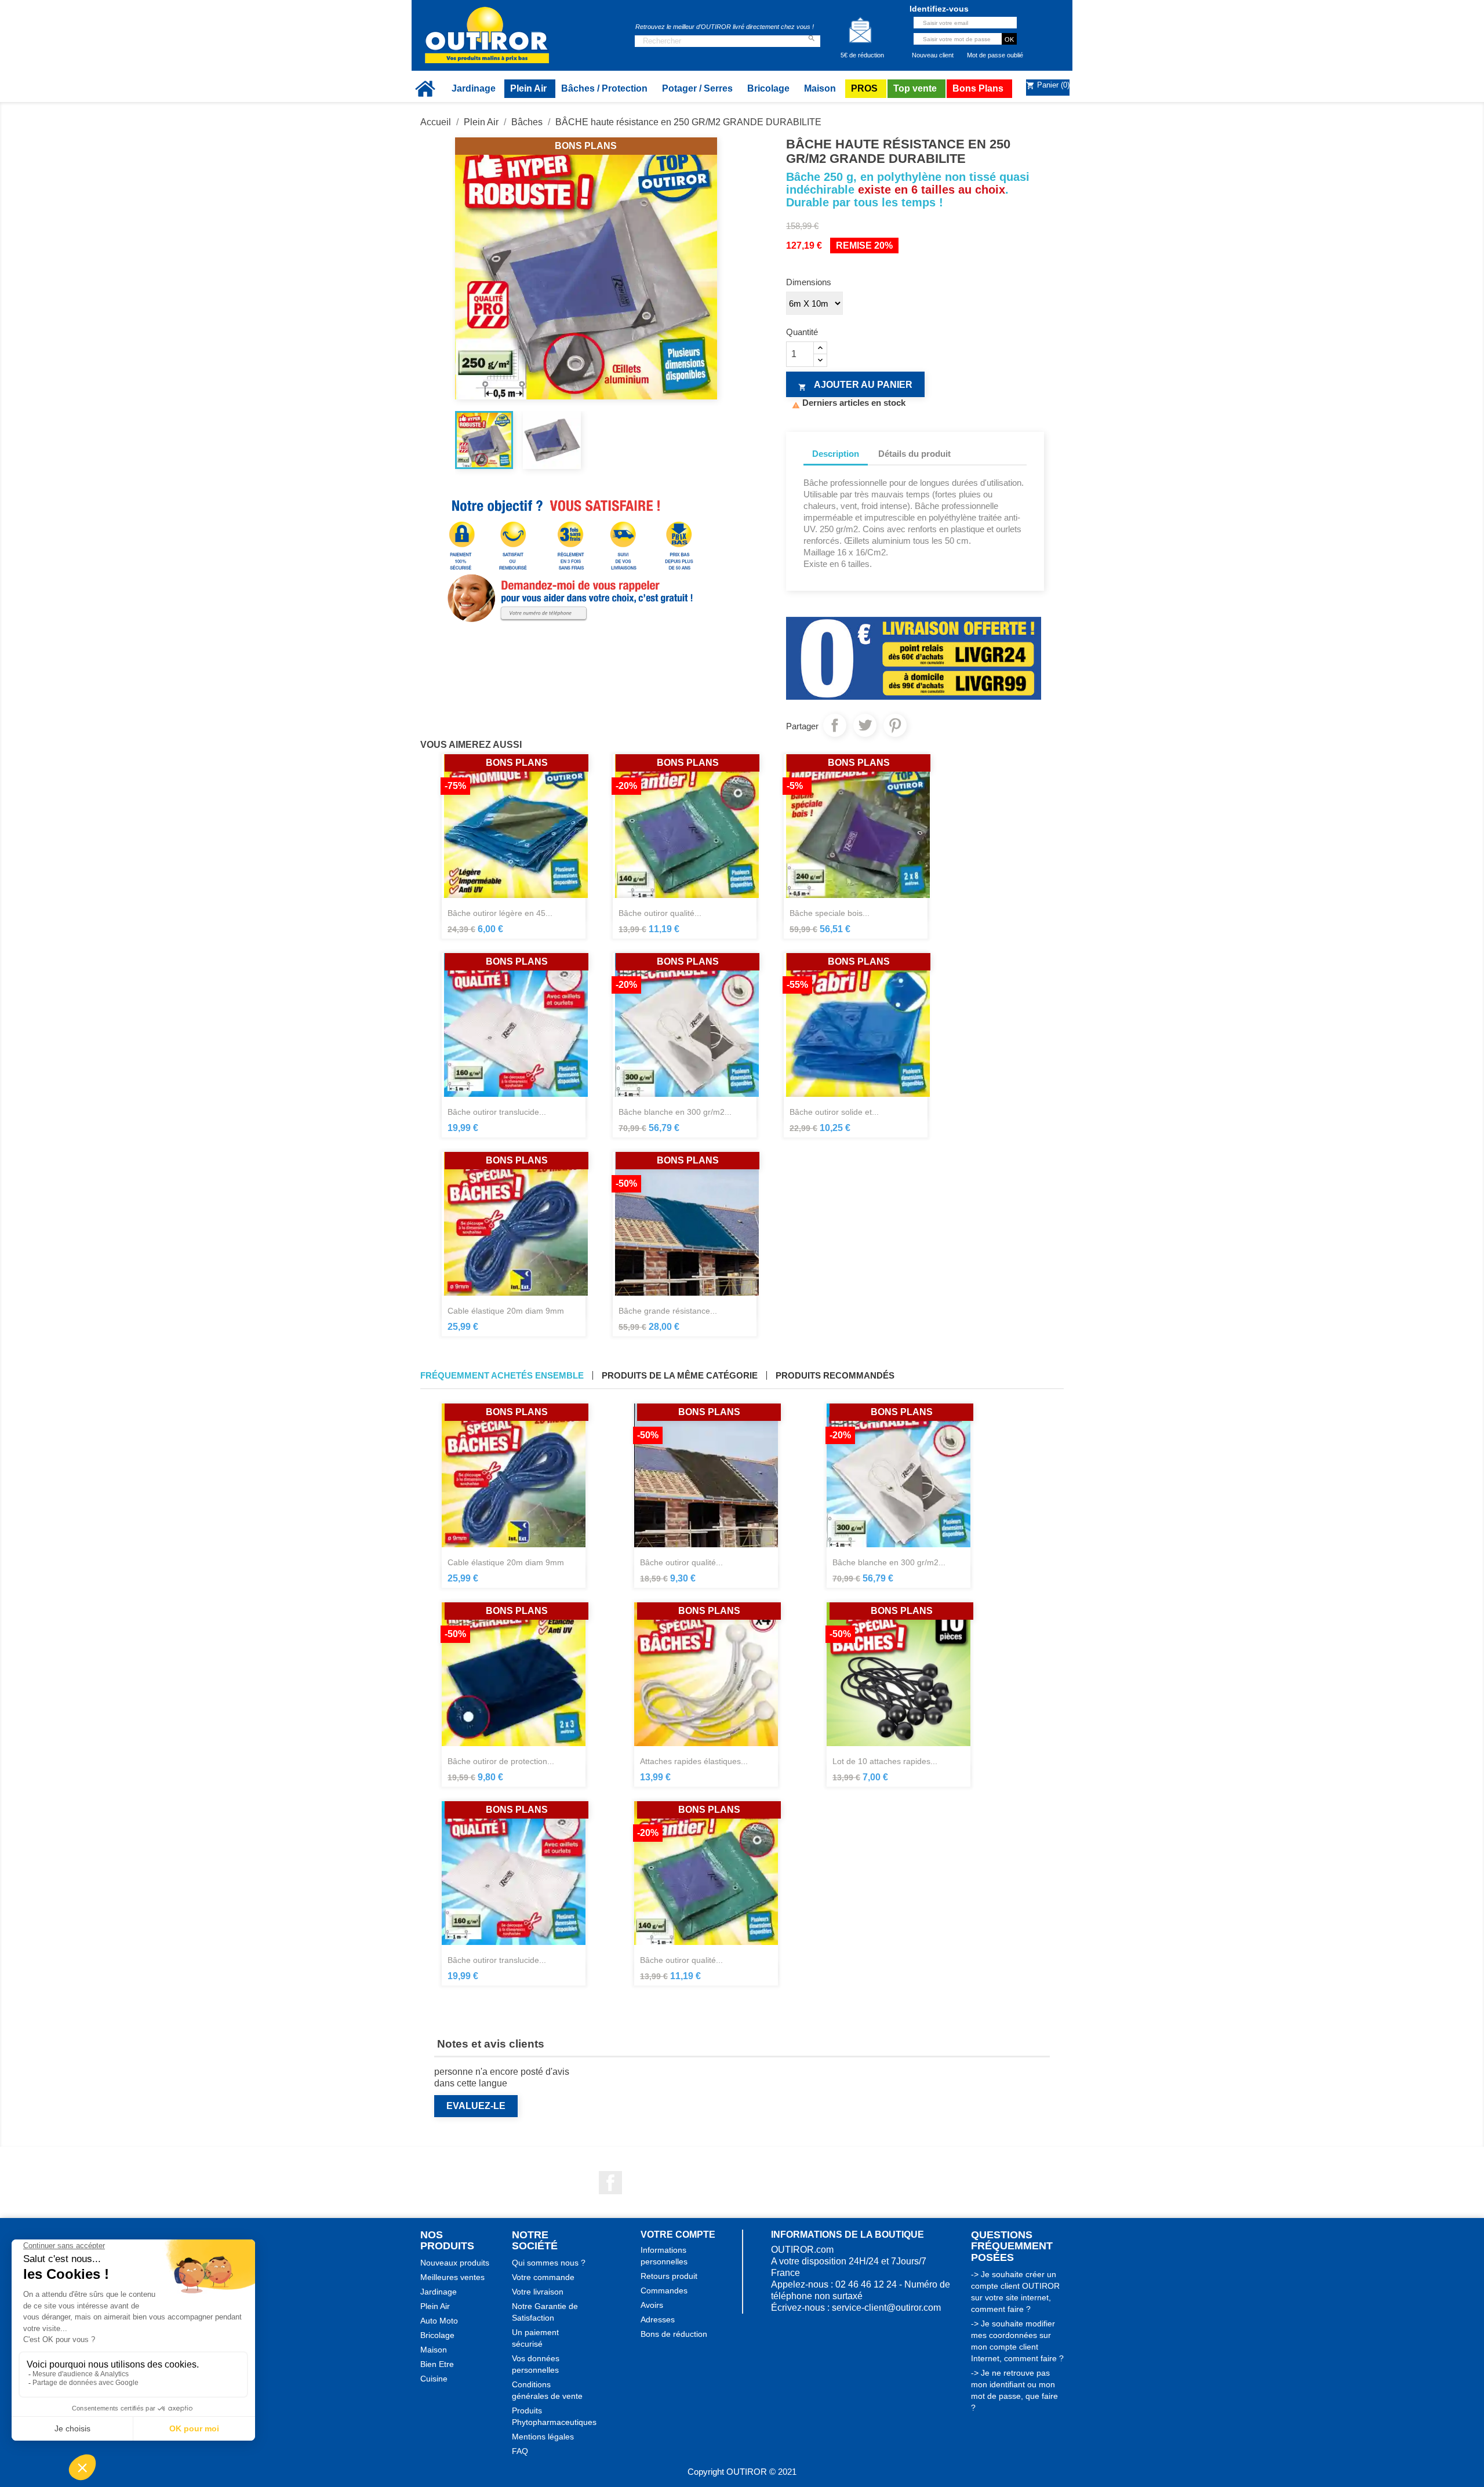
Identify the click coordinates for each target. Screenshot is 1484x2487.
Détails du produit (914, 454)
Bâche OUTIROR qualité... (681, 1562)
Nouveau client (933, 55)
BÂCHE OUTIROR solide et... (834, 1112)
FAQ (520, 2451)
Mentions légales (543, 2437)
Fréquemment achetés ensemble (502, 1375)
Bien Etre (437, 2364)
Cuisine (434, 2379)
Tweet (865, 725)
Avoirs (652, 2305)
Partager (835, 725)
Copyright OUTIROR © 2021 (742, 2472)
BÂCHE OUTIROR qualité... (660, 913)
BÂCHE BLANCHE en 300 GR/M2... (675, 1112)
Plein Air (435, 2306)
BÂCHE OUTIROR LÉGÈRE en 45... (500, 913)
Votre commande (543, 2277)
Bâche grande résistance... (668, 1311)
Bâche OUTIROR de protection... (501, 1761)
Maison (434, 2350)
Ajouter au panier (855, 386)
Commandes (664, 2290)
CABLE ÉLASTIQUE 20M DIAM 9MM (506, 1311)
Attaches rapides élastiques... (694, 1761)
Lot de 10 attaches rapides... (885, 1761)
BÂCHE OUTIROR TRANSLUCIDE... (497, 1112)
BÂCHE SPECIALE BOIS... (830, 913)
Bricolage (437, 2335)
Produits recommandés (835, 1375)
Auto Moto (439, 2321)
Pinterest (895, 725)
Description (836, 454)
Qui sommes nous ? (549, 2263)
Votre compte (678, 2235)
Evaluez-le (476, 2106)
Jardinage (439, 2292)
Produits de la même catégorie (680, 1375)
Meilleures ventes (452, 2277)
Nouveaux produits (455, 2263)
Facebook (610, 2183)
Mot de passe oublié (995, 55)
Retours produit (669, 2276)
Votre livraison (538, 2292)
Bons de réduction (674, 2334)
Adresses (658, 2319)
